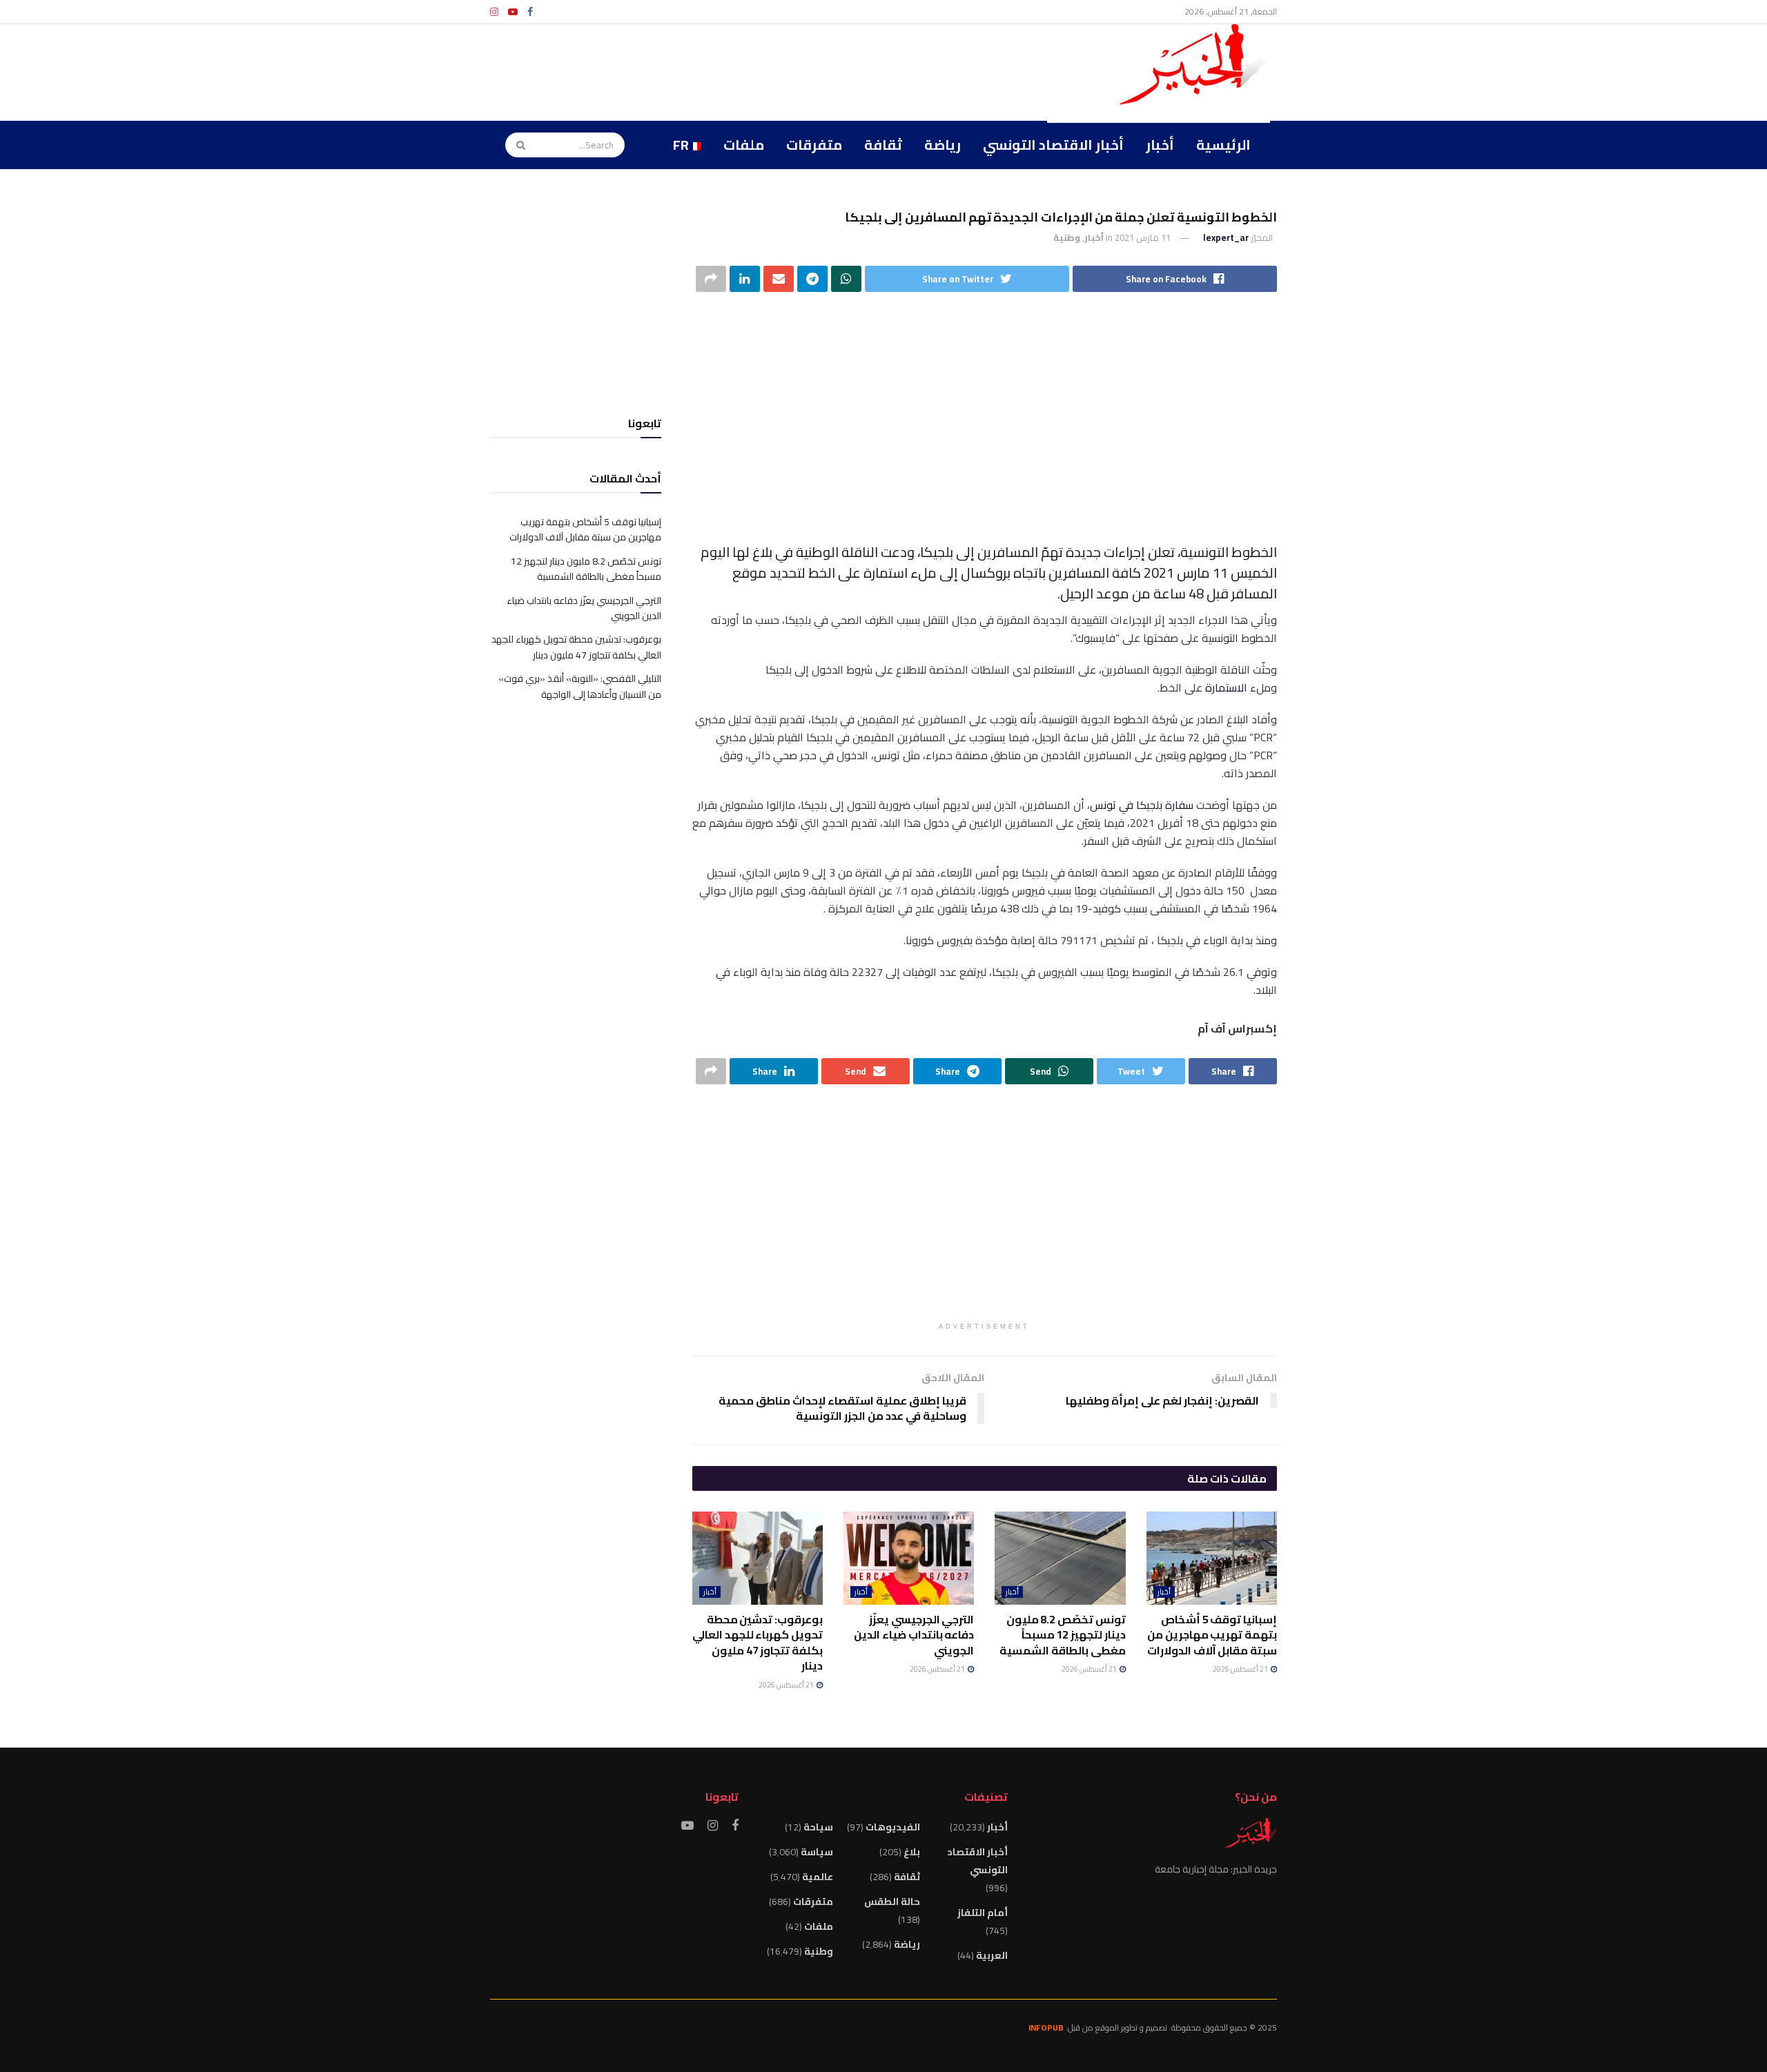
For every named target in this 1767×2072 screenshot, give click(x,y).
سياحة (818, 1827)
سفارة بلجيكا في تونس (1142, 805)
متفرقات (814, 145)
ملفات (744, 145)
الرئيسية (1223, 145)
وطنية (1067, 237)
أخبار (1160, 145)
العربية (992, 1955)
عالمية (818, 1877)
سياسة (817, 1852)
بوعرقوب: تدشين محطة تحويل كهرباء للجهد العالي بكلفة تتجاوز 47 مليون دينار (758, 1642)
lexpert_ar (1226, 237)
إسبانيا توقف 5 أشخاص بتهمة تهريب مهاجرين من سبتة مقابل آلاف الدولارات (1212, 1635)
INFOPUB (1046, 2027)
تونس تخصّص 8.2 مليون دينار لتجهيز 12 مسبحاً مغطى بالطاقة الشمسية (1062, 1635)
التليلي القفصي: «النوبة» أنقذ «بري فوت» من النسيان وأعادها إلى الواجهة (580, 686)
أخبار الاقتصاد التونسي (1053, 145)
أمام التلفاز (983, 1913)
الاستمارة (1226, 687)
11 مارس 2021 (1143, 237)
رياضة (943, 145)
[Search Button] (516, 145)
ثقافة (883, 145)
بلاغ (912, 1852)
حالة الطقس (892, 1902)
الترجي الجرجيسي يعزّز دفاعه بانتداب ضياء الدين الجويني (914, 1635)
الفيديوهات (893, 1827)
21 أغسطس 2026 (1241, 1669)
